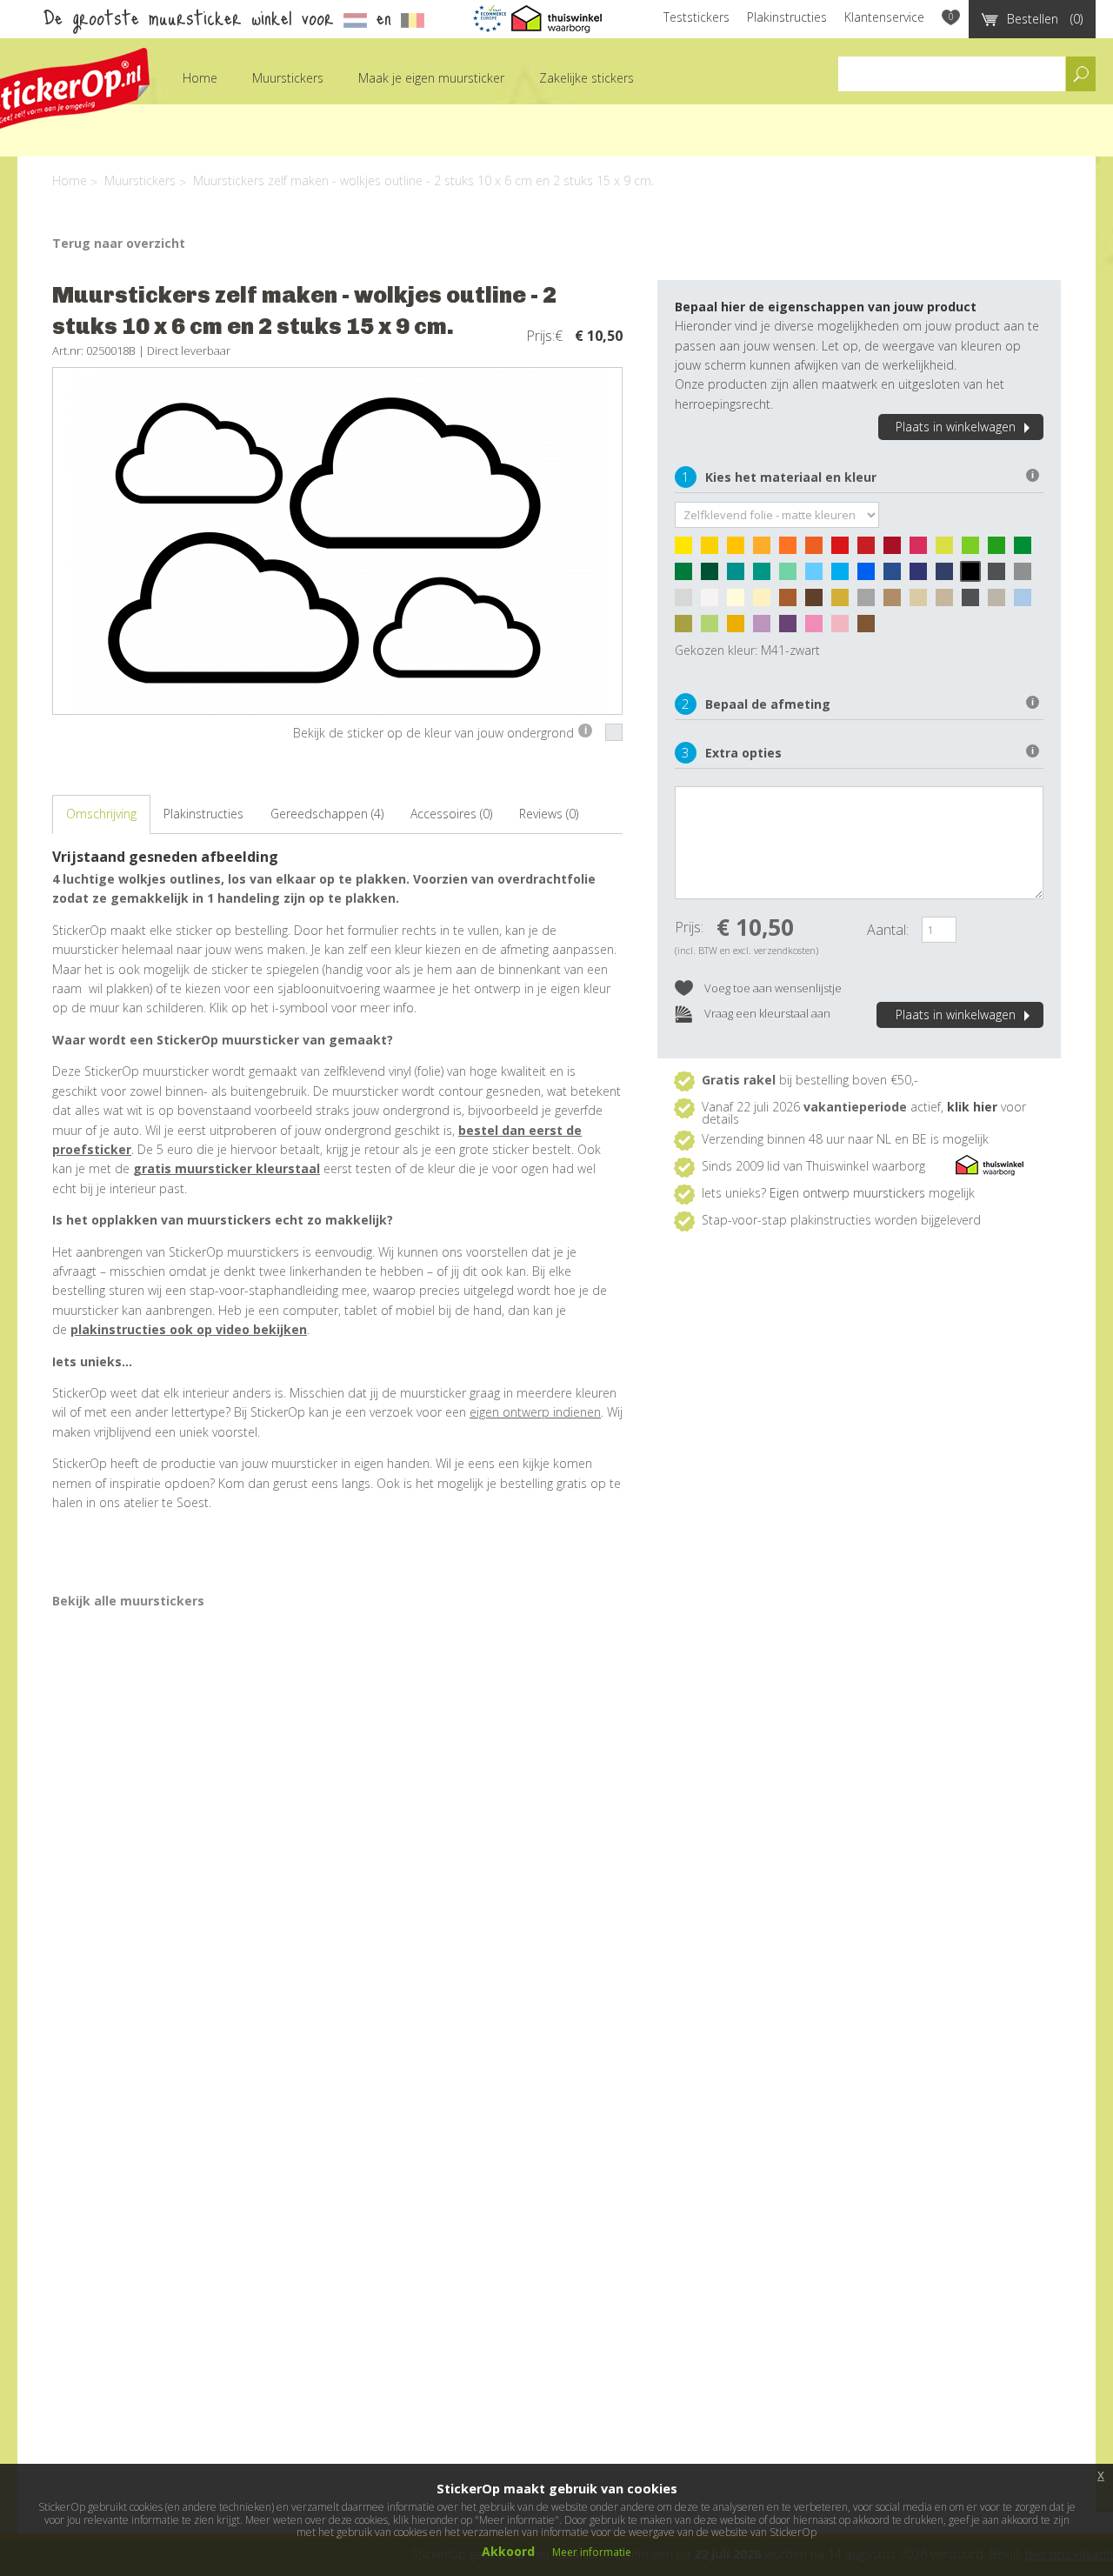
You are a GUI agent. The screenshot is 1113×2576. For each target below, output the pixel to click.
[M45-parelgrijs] (688, 602)
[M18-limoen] (975, 550)
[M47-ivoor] (740, 602)
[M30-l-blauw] (818, 576)
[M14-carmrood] (896, 550)
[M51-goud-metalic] (844, 602)
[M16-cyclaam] (923, 550)
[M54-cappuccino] (896, 602)
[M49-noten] (792, 602)
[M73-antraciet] (975, 602)
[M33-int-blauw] (896, 576)
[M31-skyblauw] (844, 576)
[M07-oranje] (792, 550)
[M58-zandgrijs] (1001, 602)
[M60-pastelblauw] (1027, 602)
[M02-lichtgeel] (714, 550)
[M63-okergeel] (740, 628)
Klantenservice (884, 17)
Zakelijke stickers (586, 78)
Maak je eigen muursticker (431, 78)
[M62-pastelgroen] (714, 628)
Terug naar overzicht (119, 243)
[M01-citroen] (688, 550)
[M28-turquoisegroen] (766, 576)
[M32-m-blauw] (870, 576)
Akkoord (508, 2551)
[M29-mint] (792, 576)
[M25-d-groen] (714, 576)
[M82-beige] (923, 602)
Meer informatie (592, 2552)
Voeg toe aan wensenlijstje (772, 988)
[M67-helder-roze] (818, 628)
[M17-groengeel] (949, 550)
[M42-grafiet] (1001, 576)
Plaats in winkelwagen (956, 427)
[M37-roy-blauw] (923, 576)
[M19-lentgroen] (1001, 550)
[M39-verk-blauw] (949, 576)
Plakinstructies (787, 17)
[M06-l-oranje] (766, 550)
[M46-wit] (714, 602)
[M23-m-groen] (688, 576)
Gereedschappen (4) (327, 814)
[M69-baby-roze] (844, 628)
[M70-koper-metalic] (870, 628)
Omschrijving (101, 814)
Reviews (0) (549, 814)
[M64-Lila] (766, 628)
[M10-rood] (844, 550)
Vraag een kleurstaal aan (766, 1013)
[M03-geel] (740, 550)
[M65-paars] (792, 628)
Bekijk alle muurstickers (128, 1601)
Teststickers (696, 17)
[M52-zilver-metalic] (870, 602)
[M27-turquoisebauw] (740, 576)
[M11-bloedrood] (870, 550)
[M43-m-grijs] (1027, 576)
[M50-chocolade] (818, 602)
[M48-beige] (766, 602)
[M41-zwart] (975, 576)
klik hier (972, 1107)
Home (200, 78)
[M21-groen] (1027, 550)
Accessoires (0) (451, 814)
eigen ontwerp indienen (535, 1412)
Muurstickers (288, 78)
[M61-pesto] (688, 628)
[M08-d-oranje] (818, 550)
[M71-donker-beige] (949, 602)
